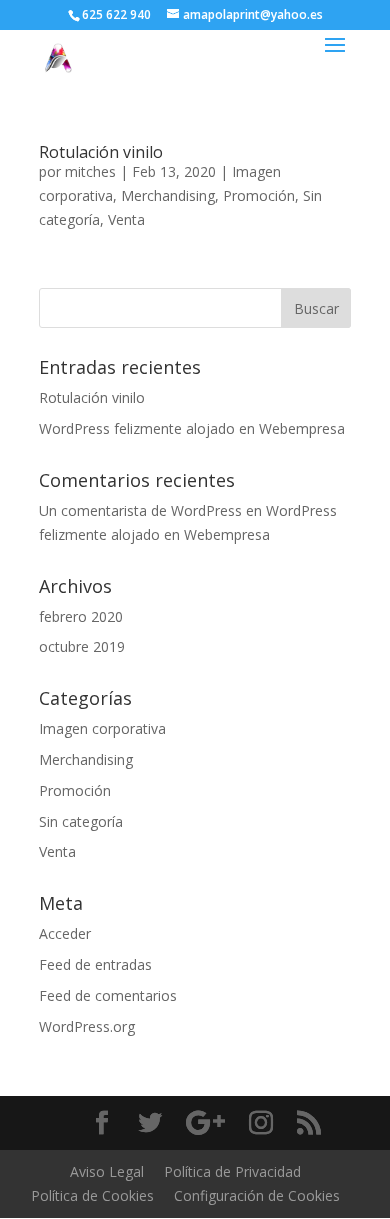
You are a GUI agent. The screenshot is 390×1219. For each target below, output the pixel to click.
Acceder (65, 933)
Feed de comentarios (108, 995)
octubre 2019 (82, 646)
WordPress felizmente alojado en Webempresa (192, 428)
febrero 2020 (81, 616)
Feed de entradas (95, 964)
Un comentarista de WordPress (140, 510)
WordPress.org (87, 1026)
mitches (90, 171)
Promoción (259, 195)
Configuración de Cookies (257, 1195)
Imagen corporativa (102, 728)
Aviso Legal (107, 1171)
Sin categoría (81, 821)
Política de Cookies (92, 1195)
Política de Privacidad (232, 1171)
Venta (126, 219)
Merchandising (168, 195)
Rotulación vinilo (101, 152)
